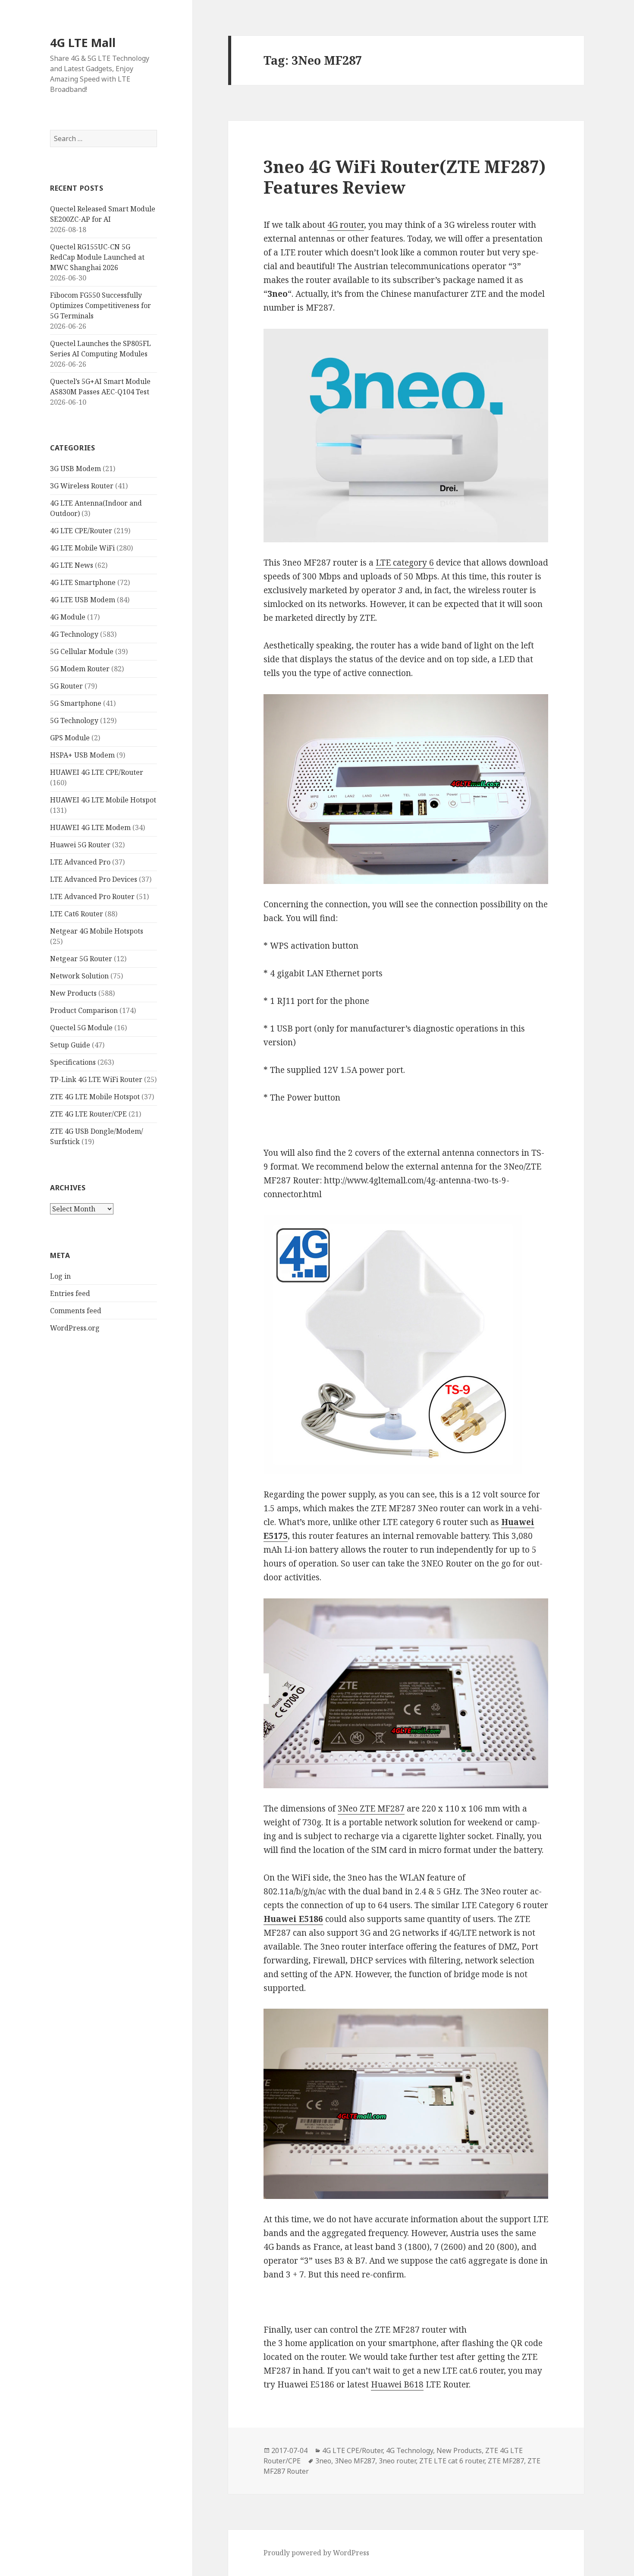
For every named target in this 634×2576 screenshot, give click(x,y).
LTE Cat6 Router (77, 914)
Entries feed (70, 1293)
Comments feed (76, 1311)
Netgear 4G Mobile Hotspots (97, 931)
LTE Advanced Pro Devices (94, 879)
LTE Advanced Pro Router (92, 896)
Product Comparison (84, 1010)
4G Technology (74, 634)
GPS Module (70, 738)
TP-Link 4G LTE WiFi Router (96, 1079)
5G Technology (74, 720)
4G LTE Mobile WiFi (82, 548)
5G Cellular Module (82, 651)
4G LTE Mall (83, 42)
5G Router (66, 686)
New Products (73, 993)
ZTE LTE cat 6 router (452, 2461)
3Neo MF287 (355, 2461)
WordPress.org (75, 1328)
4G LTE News (72, 565)
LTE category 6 (405, 563)
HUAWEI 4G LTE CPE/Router (97, 772)
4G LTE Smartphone (83, 582)
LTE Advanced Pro (80, 862)
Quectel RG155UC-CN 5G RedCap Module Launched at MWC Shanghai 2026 (97, 257)
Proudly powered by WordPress (316, 2553)
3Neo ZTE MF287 (371, 1809)
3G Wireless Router (82, 486)
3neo (323, 2461)
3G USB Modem (75, 469)
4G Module (68, 617)
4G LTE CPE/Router (81, 531)
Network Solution (79, 976)
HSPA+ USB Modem (82, 755)
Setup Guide (70, 1045)
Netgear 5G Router (81, 959)
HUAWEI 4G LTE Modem (90, 827)
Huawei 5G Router (80, 845)
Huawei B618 (397, 2384)
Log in (60, 1276)
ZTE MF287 (506, 2461)
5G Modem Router (80, 669)
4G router (346, 225)
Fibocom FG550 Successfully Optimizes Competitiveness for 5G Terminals (100, 305)
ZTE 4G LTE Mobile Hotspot (95, 1097)
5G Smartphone (76, 703)
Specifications (73, 1062)
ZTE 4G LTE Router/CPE (88, 1114)
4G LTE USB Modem (83, 600)
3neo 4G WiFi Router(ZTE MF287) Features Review (405, 177)
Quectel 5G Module (81, 1028)
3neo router (397, 2461)
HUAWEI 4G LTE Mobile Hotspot (103, 800)
